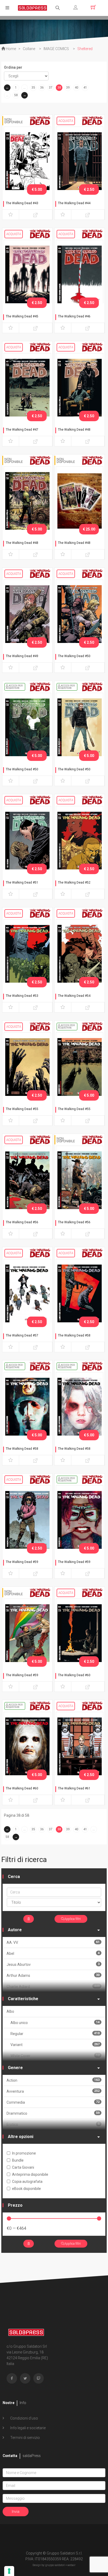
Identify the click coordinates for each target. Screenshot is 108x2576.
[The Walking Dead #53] (27, 954)
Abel (53, 1953)
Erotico (53, 2124)
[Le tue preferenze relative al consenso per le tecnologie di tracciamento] (9, 2571)
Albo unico (55, 2023)
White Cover (55, 2056)
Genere (15, 2068)
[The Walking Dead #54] (80, 954)
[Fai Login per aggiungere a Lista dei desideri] (11, 215)
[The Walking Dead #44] (80, 161)
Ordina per (13, 67)
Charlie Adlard (53, 1986)
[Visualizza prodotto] (36, 215)
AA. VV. (53, 1942)
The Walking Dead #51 (22, 883)
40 (77, 88)
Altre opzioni (21, 2137)
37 (51, 88)
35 (33, 88)
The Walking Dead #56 (22, 1222)
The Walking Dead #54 (74, 996)
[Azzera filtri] (29, 1919)
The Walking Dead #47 (22, 430)
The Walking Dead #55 (22, 1109)
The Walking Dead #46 (74, 316)
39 (68, 88)
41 (85, 88)
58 (16, 95)
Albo (10, 2011)
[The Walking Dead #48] (80, 387)
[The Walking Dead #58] (80, 1293)
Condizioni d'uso (24, 2418)
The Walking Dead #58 (74, 1335)
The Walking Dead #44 (74, 203)
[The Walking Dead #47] (27, 387)
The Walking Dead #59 (22, 1562)
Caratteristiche (23, 1999)
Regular (55, 2034)
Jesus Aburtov (53, 1964)
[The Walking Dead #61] (80, 1746)
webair (71, 2565)
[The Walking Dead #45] (27, 274)
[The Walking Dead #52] (80, 840)
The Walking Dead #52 (74, 883)
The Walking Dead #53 (22, 996)
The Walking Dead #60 (74, 1675)
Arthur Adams (53, 1975)
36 (42, 88)
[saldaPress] (33, 7)
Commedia (53, 2102)
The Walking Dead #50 (74, 656)
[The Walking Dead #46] (80, 274)
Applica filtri (72, 1919)
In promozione (24, 2153)
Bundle (18, 2160)
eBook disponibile (26, 2189)
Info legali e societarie (28, 2428)
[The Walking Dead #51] (27, 840)
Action (53, 2080)
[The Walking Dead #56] (27, 1180)
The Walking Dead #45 (22, 316)
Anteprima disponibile (30, 2174)
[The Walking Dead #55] (27, 1067)
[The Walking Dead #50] (80, 614)
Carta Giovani (23, 2167)
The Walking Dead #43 (22, 203)
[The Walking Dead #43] (27, 161)
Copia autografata (27, 2182)
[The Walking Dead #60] (80, 1633)
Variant (55, 2045)
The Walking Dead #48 (74, 430)
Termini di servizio (25, 2438)
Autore (15, 1930)
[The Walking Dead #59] (27, 1520)
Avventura (53, 2091)
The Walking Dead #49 (22, 656)
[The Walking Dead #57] (27, 1293)
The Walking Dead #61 (74, 1788)
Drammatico (53, 2113)
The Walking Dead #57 (22, 1335)
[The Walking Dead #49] (27, 614)
